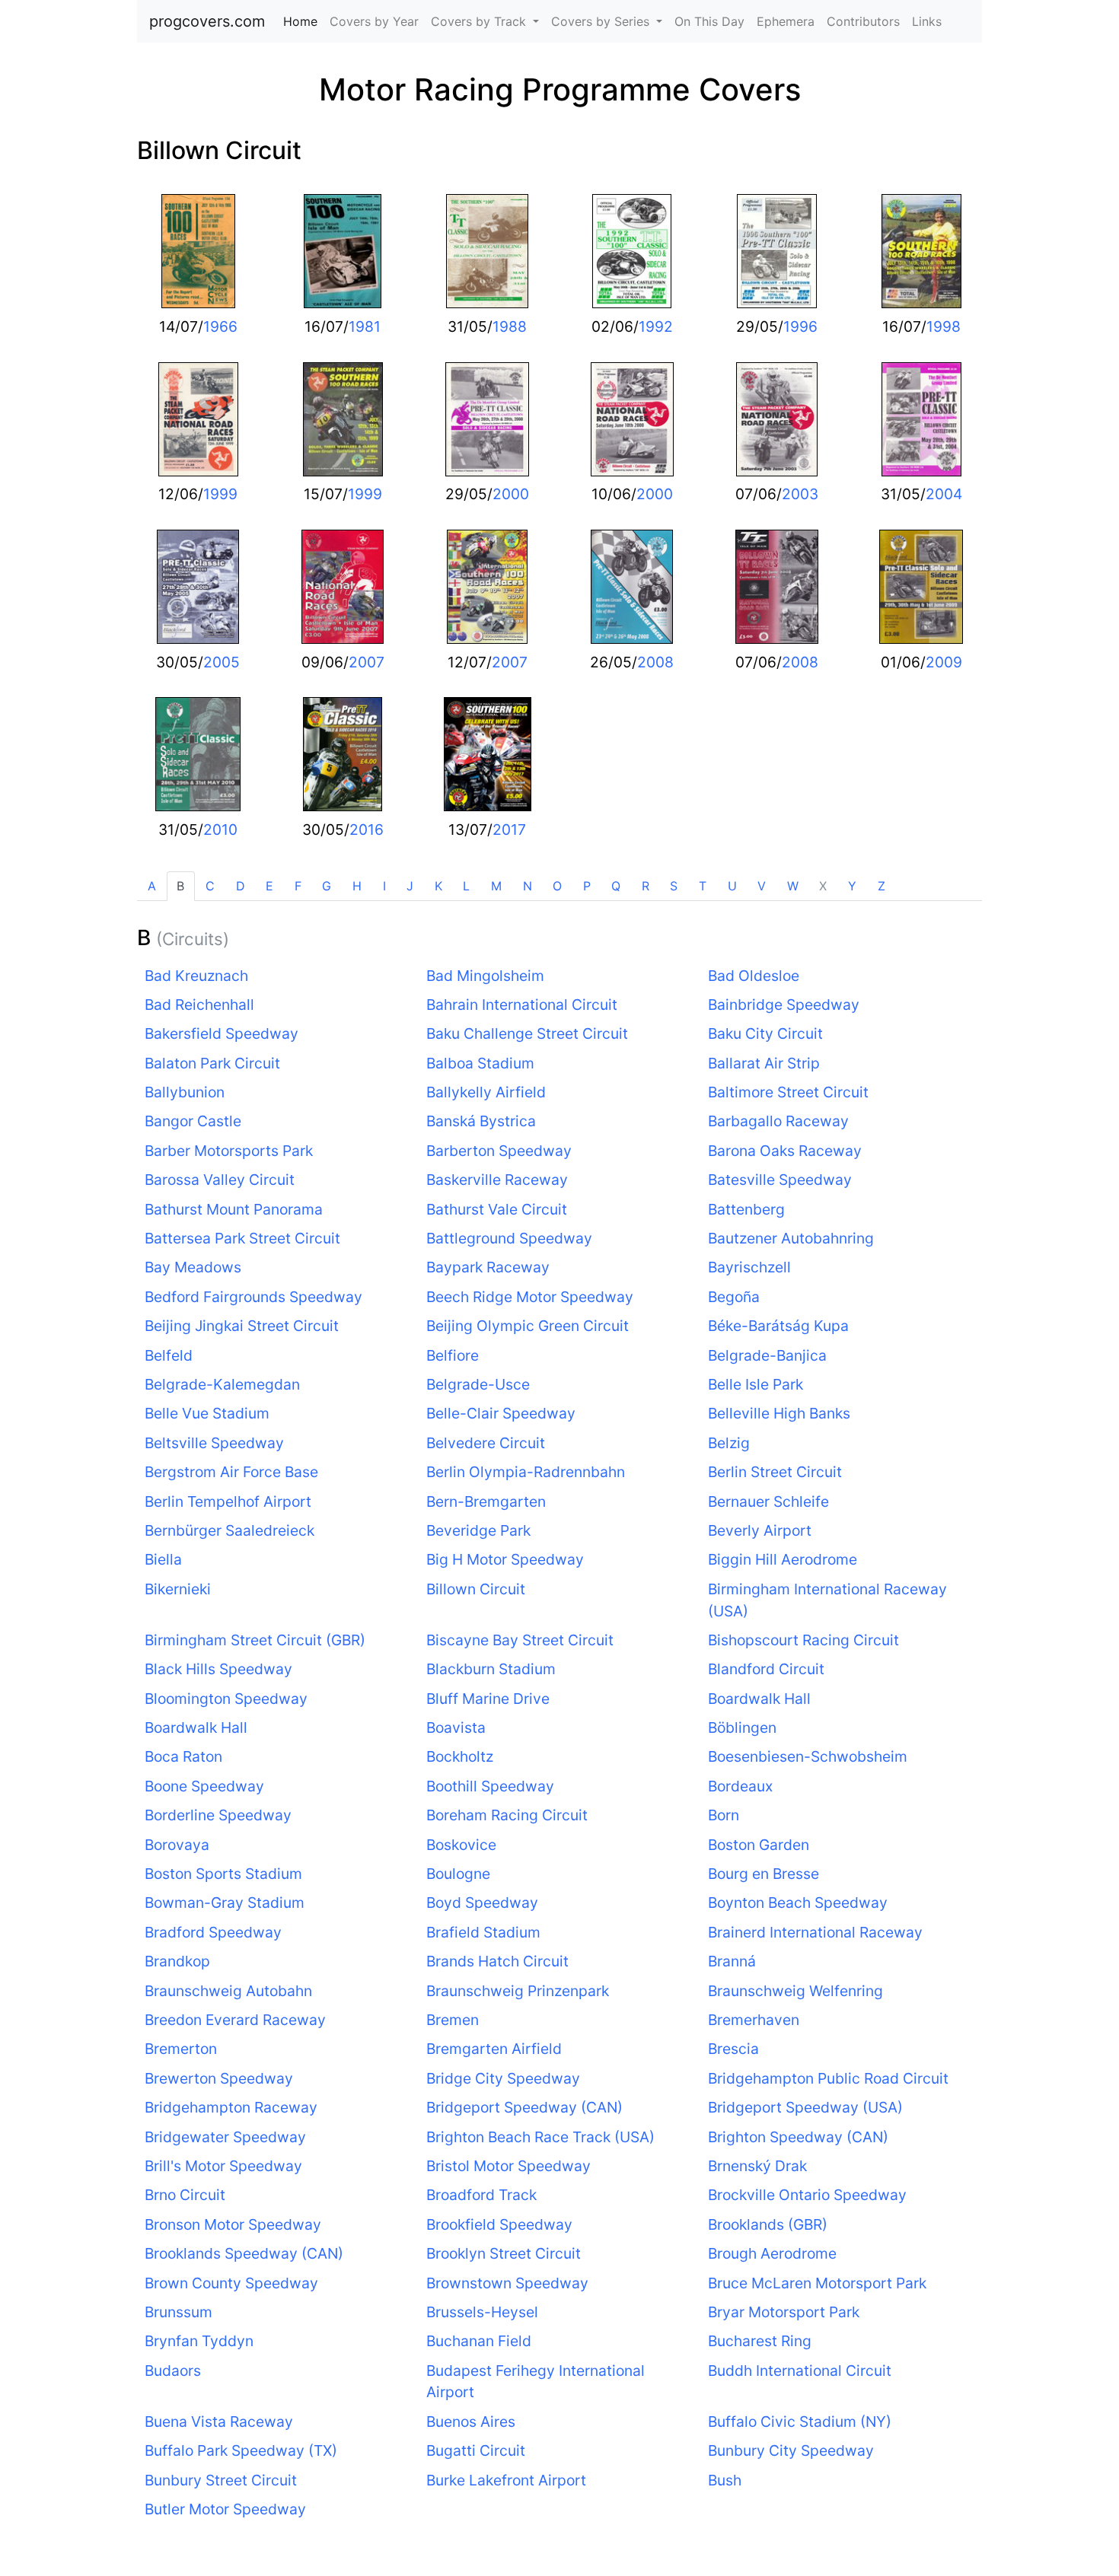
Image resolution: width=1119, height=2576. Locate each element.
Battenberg (746, 1209)
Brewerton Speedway (219, 2078)
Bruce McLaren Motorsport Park (817, 2283)
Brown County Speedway (231, 2283)
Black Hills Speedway (218, 1669)
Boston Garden (759, 1845)
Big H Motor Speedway (505, 1559)
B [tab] (180, 886)
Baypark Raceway (488, 1267)
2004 (944, 494)
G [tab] (327, 886)
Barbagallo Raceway (778, 1121)
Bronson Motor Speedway (233, 2224)
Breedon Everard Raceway (235, 2020)
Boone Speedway (204, 1786)
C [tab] (210, 886)
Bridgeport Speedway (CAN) (524, 2107)
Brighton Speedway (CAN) (798, 2137)
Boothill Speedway (490, 1786)
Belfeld (169, 1355)
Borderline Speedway (218, 1815)
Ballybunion (185, 1092)
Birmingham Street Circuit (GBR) (255, 1640)
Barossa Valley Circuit (220, 1180)
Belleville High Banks (779, 1413)
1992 (656, 326)
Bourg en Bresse (764, 1874)
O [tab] (557, 886)
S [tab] (674, 886)
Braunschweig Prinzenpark (518, 1991)
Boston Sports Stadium (223, 1874)
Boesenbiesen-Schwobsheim (808, 1756)
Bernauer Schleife (768, 1501)
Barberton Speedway (499, 1151)
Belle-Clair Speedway (501, 1413)
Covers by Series (602, 21)
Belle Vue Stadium (207, 1413)
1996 (800, 326)
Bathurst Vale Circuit (497, 1209)
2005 (222, 662)
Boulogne (458, 1874)
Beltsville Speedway (214, 1443)
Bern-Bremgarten (486, 1501)
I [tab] (384, 886)
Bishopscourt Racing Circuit (803, 1640)
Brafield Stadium (483, 1932)
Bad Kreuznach (196, 976)
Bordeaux (740, 1786)
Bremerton (181, 2049)
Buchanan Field (479, 2341)
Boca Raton (183, 1756)
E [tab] (269, 886)
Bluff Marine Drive (488, 1699)
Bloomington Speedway (226, 1699)
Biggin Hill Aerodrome (783, 1559)
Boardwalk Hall (759, 1699)
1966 (220, 326)
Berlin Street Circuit (775, 1472)
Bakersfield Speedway (222, 1033)
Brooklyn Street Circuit (504, 2253)
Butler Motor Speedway (225, 2509)
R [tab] (646, 886)
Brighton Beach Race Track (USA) (540, 2137)
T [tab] (703, 886)
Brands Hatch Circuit (497, 1961)
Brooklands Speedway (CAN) (244, 2253)
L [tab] (466, 886)
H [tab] (357, 886)
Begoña (734, 1297)
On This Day (709, 21)
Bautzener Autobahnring (791, 1238)
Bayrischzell (749, 1267)
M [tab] (496, 886)
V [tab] (762, 886)
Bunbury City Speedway (791, 2450)
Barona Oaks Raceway (785, 1151)
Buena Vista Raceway (219, 2422)
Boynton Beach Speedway (798, 1903)
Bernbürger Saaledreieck (230, 1530)
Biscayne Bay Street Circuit (520, 1640)
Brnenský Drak (757, 2166)
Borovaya (177, 1845)
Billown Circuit (219, 150)
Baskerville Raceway (497, 1180)
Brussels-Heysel (482, 2312)
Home (303, 21)
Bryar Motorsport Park (784, 2312)
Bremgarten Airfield (494, 2049)
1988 (510, 326)
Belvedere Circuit (486, 1443)
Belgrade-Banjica (767, 1355)
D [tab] (241, 886)
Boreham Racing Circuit (507, 1815)
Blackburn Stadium (491, 1669)
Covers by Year (374, 21)
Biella (163, 1559)
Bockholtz (460, 1756)
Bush (725, 2480)
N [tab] (528, 886)
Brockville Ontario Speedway (807, 2195)
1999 (220, 494)
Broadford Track (481, 2195)
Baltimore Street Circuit (788, 1092)
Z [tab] (881, 886)
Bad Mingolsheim (485, 976)
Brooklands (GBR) (768, 2224)
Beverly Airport (760, 1530)
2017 (509, 829)
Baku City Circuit (765, 1033)
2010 (220, 829)
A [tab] (152, 886)
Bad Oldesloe (754, 976)
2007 (367, 662)
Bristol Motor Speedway (508, 2166)
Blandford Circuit (766, 1669)
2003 (800, 494)
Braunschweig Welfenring (795, 1991)
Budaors (173, 2371)
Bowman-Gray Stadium (225, 1903)
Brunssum (179, 2312)
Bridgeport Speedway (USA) (805, 2107)
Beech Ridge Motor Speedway (530, 1297)
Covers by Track (480, 21)
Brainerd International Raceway (815, 1932)
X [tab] (823, 886)
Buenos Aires (471, 2422)
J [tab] (410, 886)
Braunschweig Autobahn (228, 1991)
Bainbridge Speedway (784, 1005)
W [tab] (793, 886)
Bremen (453, 2020)
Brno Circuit (185, 2195)
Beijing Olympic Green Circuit (528, 1326)
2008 (655, 662)
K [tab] (438, 886)
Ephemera (786, 21)
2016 (367, 829)
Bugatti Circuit (476, 2450)
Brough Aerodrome (772, 2253)
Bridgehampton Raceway (231, 2107)
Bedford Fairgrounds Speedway (253, 1297)
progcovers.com (207, 21)
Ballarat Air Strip (764, 1063)
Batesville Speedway (780, 1180)
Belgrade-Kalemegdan (222, 1384)
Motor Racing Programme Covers (560, 89)
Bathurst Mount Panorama (234, 1209)
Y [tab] (852, 886)
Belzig (729, 1443)
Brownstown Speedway (507, 2283)
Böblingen (742, 1727)
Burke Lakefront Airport (506, 2480)
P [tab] (587, 886)
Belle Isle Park (756, 1384)
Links (927, 21)
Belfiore (453, 1355)
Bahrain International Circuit (522, 1005)
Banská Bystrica (481, 1121)
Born (724, 1815)
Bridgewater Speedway (225, 2137)
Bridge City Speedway (503, 2078)
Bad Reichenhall (199, 1005)
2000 (511, 494)
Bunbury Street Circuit (221, 2480)
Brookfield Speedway (499, 2224)
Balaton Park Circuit (212, 1063)
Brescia (733, 2049)
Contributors (863, 21)
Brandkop (177, 1961)
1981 (365, 326)
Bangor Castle (193, 1121)
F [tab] (298, 886)
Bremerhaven (754, 2020)
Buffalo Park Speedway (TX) (241, 2450)
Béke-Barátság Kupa (778, 1326)
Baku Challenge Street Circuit (527, 1033)
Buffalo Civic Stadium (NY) (800, 2422)
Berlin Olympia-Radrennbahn (526, 1472)
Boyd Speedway (482, 1903)
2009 (944, 662)
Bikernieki (178, 1589)
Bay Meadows (193, 1267)
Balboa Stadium (480, 1063)
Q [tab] (616, 886)
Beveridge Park (478, 1530)
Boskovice (461, 1845)
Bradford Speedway (213, 1932)
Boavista (456, 1727)
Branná (732, 1961)
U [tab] (732, 886)
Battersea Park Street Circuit (242, 1238)
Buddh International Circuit (800, 2371)
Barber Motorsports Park (229, 1151)
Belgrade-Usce (478, 1384)
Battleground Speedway (509, 1238)
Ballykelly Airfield (486, 1092)
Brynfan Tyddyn (199, 2341)
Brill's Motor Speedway (223, 2166)
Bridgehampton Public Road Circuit (828, 2078)
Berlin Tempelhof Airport (228, 1501)
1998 (944, 326)
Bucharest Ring (760, 2341)
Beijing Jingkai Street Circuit (242, 1326)
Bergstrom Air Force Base (231, 1472)
